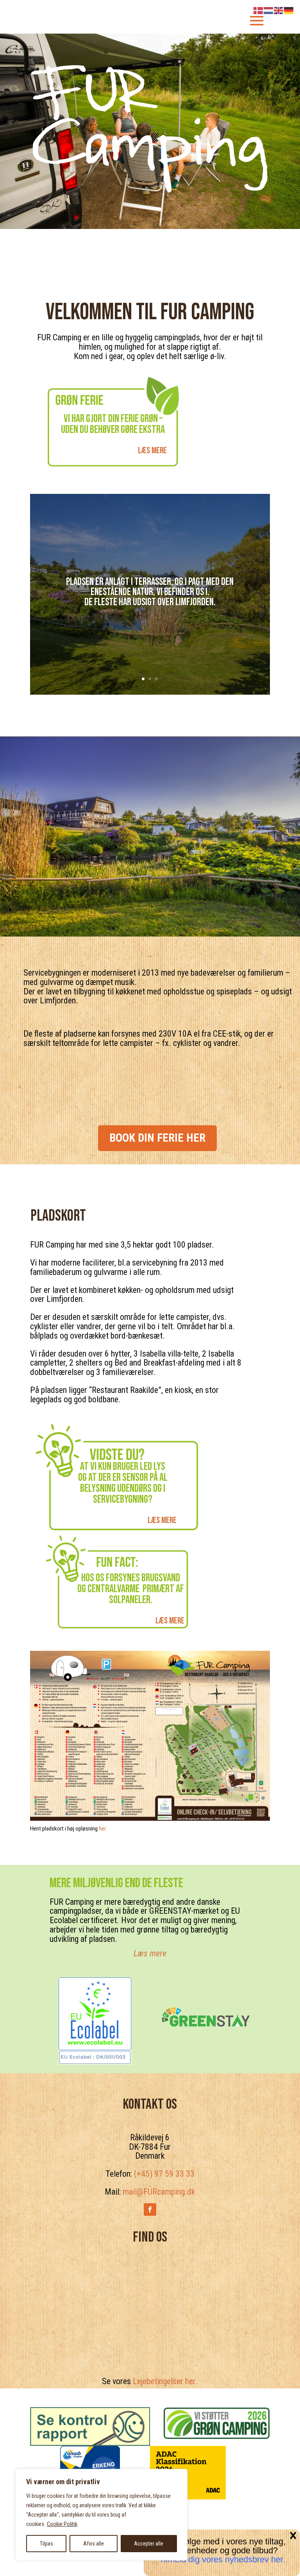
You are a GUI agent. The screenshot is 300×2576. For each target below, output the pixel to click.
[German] (289, 10)
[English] (279, 10)
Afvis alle (94, 2544)
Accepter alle (149, 2544)
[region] (102, 2515)
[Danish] (259, 10)
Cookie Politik (62, 2524)
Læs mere (152, 450)
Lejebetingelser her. (165, 2381)
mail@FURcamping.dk (159, 2192)
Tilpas (46, 2544)
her (102, 1829)
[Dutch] (269, 10)
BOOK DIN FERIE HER (157, 1138)
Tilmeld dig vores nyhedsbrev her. (222, 2559)
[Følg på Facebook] (150, 2210)
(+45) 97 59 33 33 (164, 2174)
